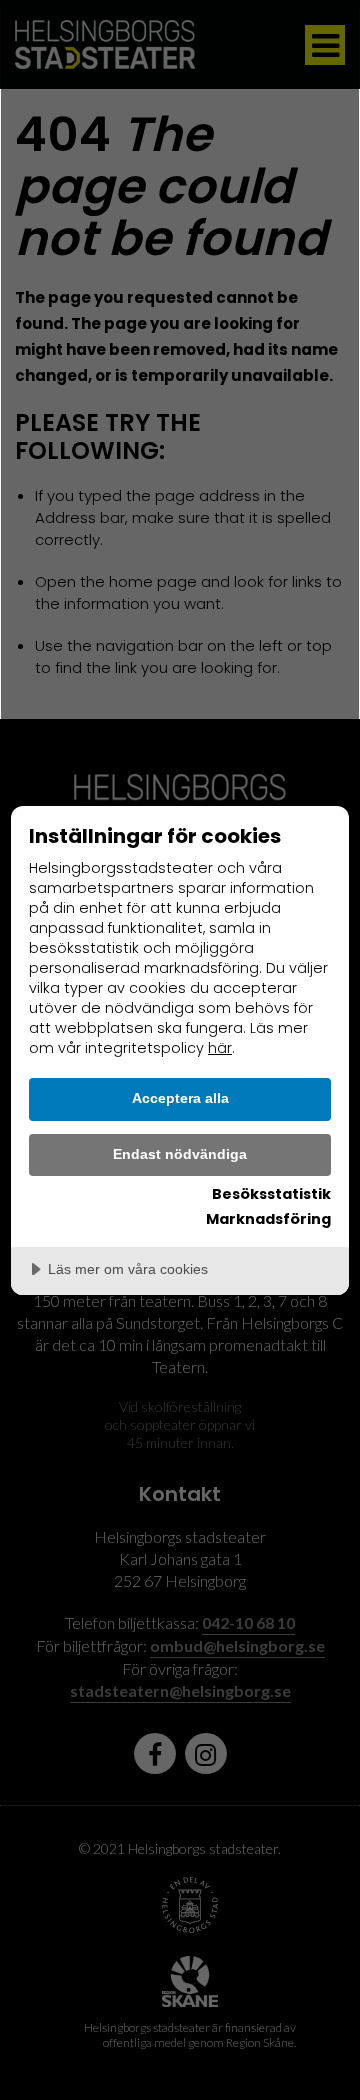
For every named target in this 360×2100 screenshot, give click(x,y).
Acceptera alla (180, 1098)
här (220, 1048)
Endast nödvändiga (180, 1154)
